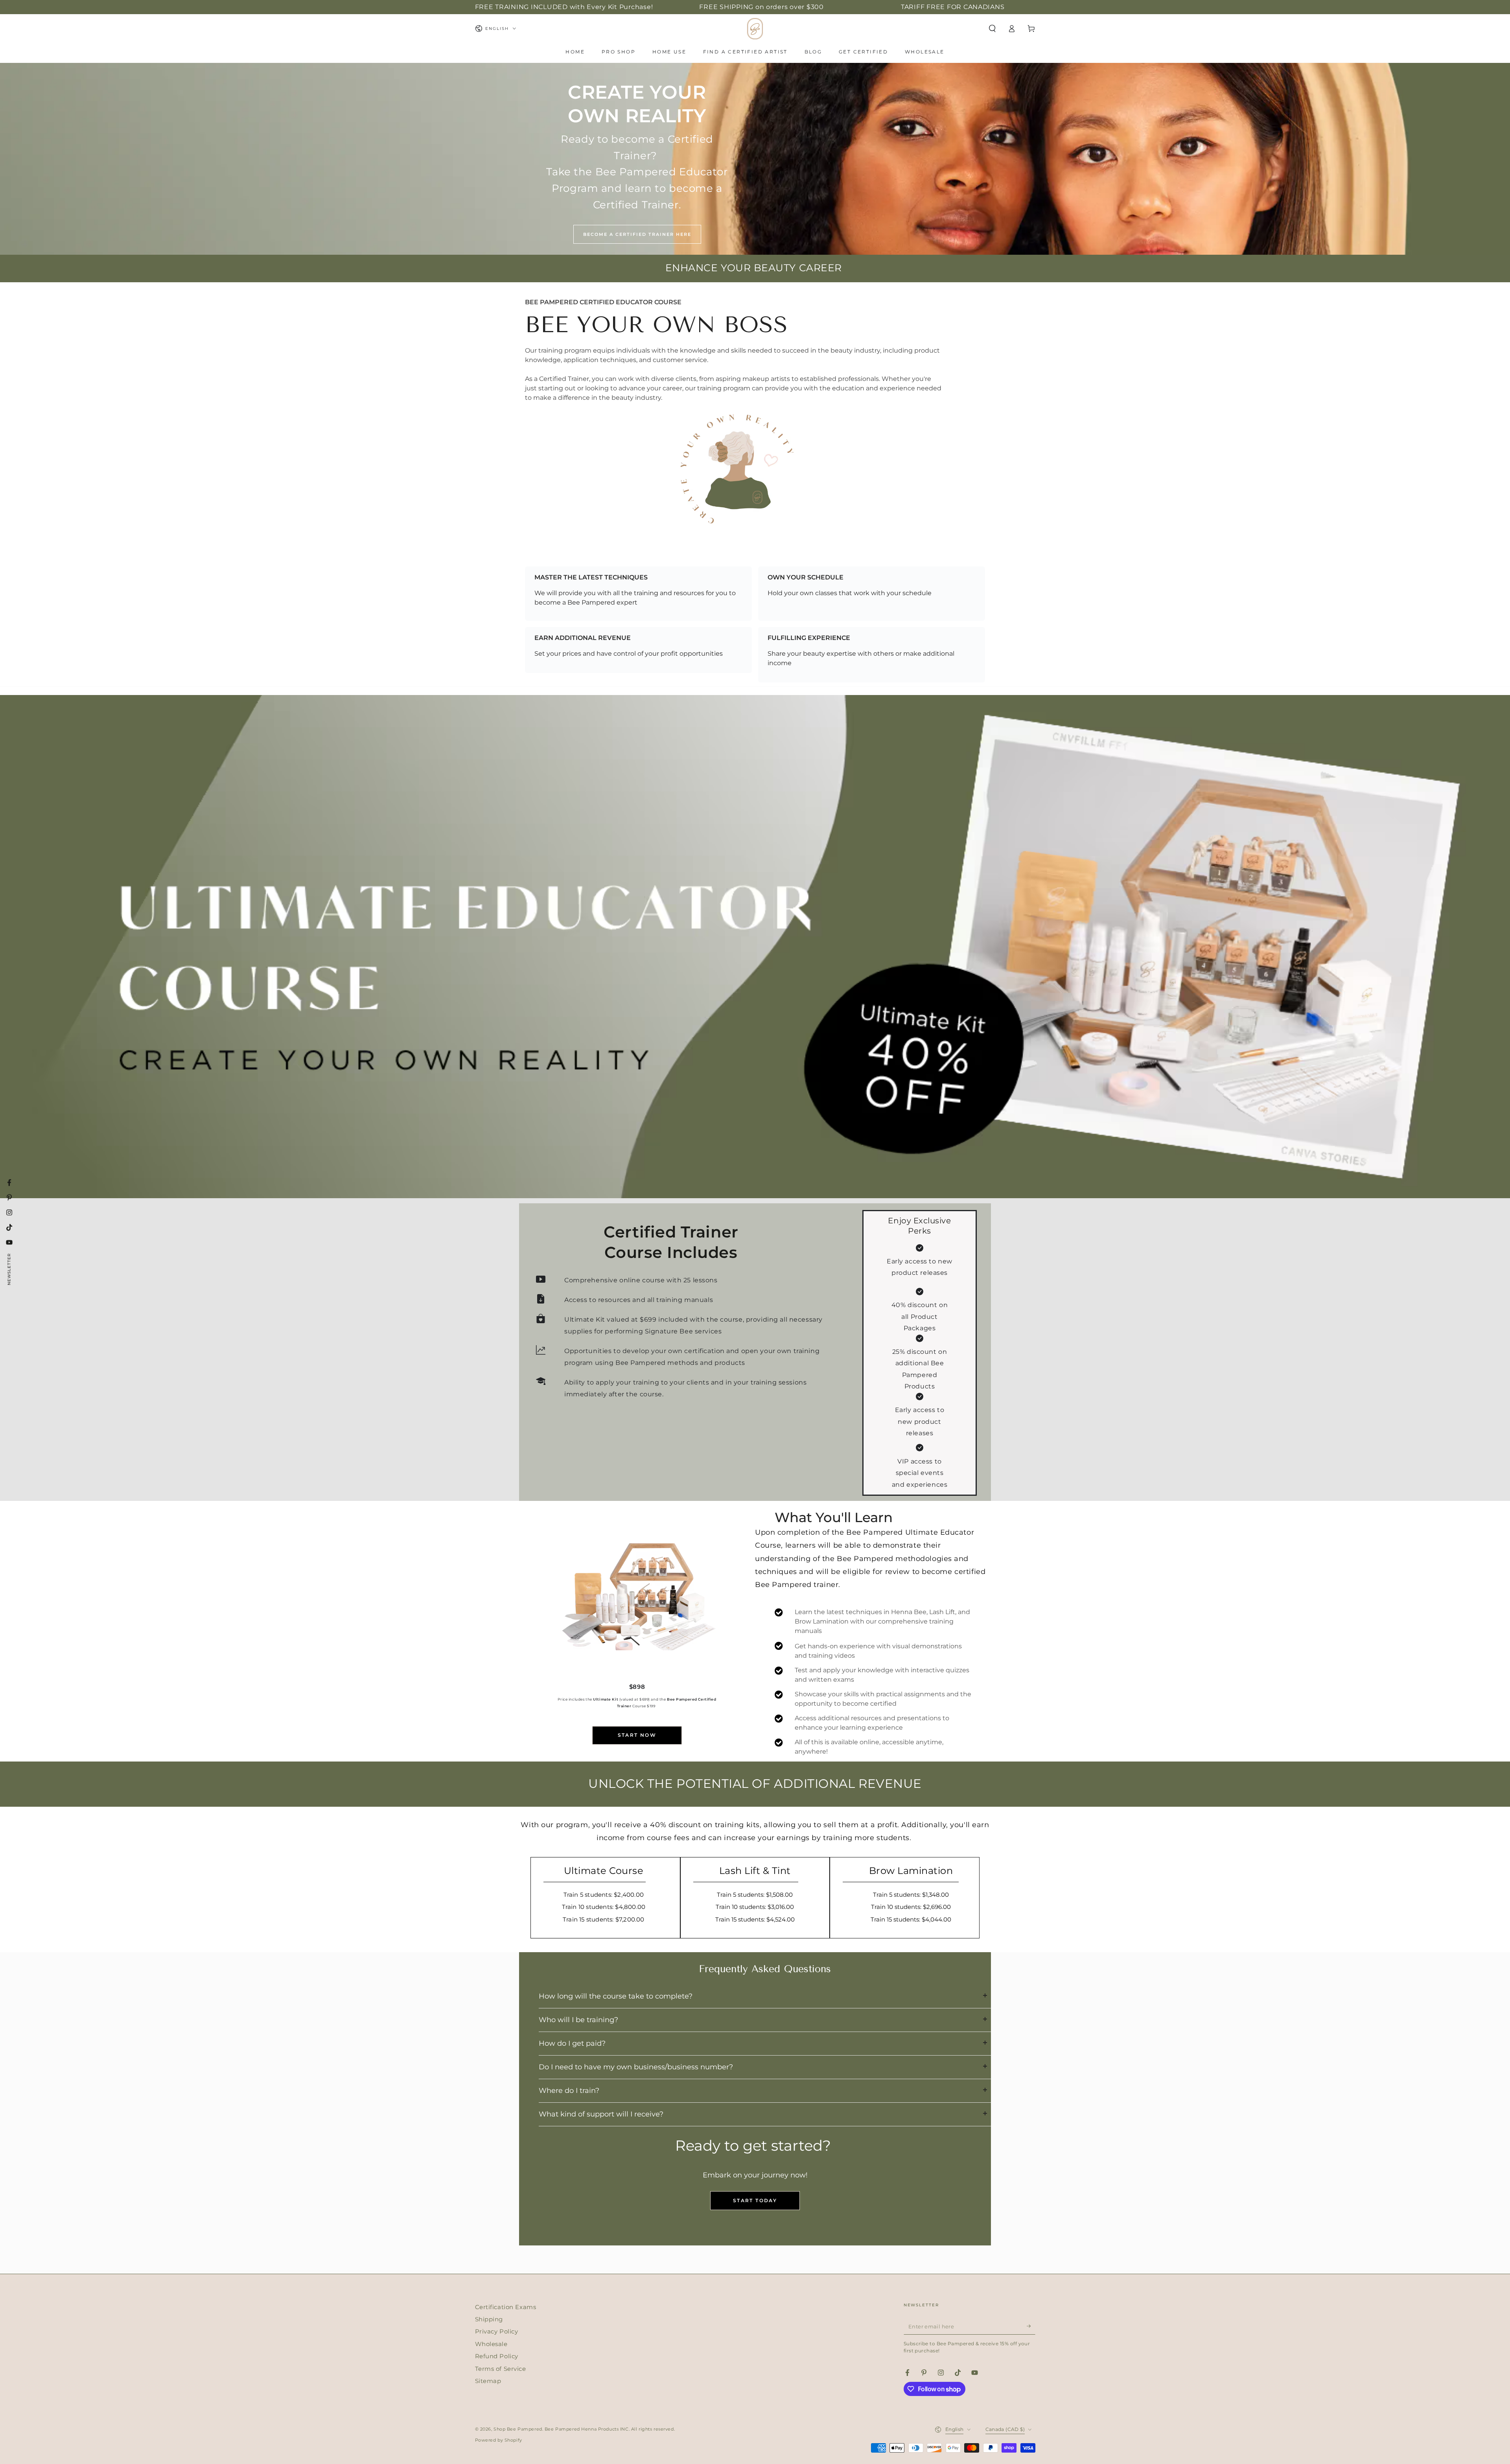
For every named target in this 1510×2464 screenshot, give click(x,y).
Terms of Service (501, 2369)
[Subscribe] (1031, 2326)
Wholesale (491, 2344)
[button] (992, 29)
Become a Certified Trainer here (637, 234)
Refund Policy (497, 2356)
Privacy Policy (497, 2331)
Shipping (489, 2319)
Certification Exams (506, 2307)
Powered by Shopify (499, 2440)
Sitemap (488, 2381)
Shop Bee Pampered (518, 2429)
